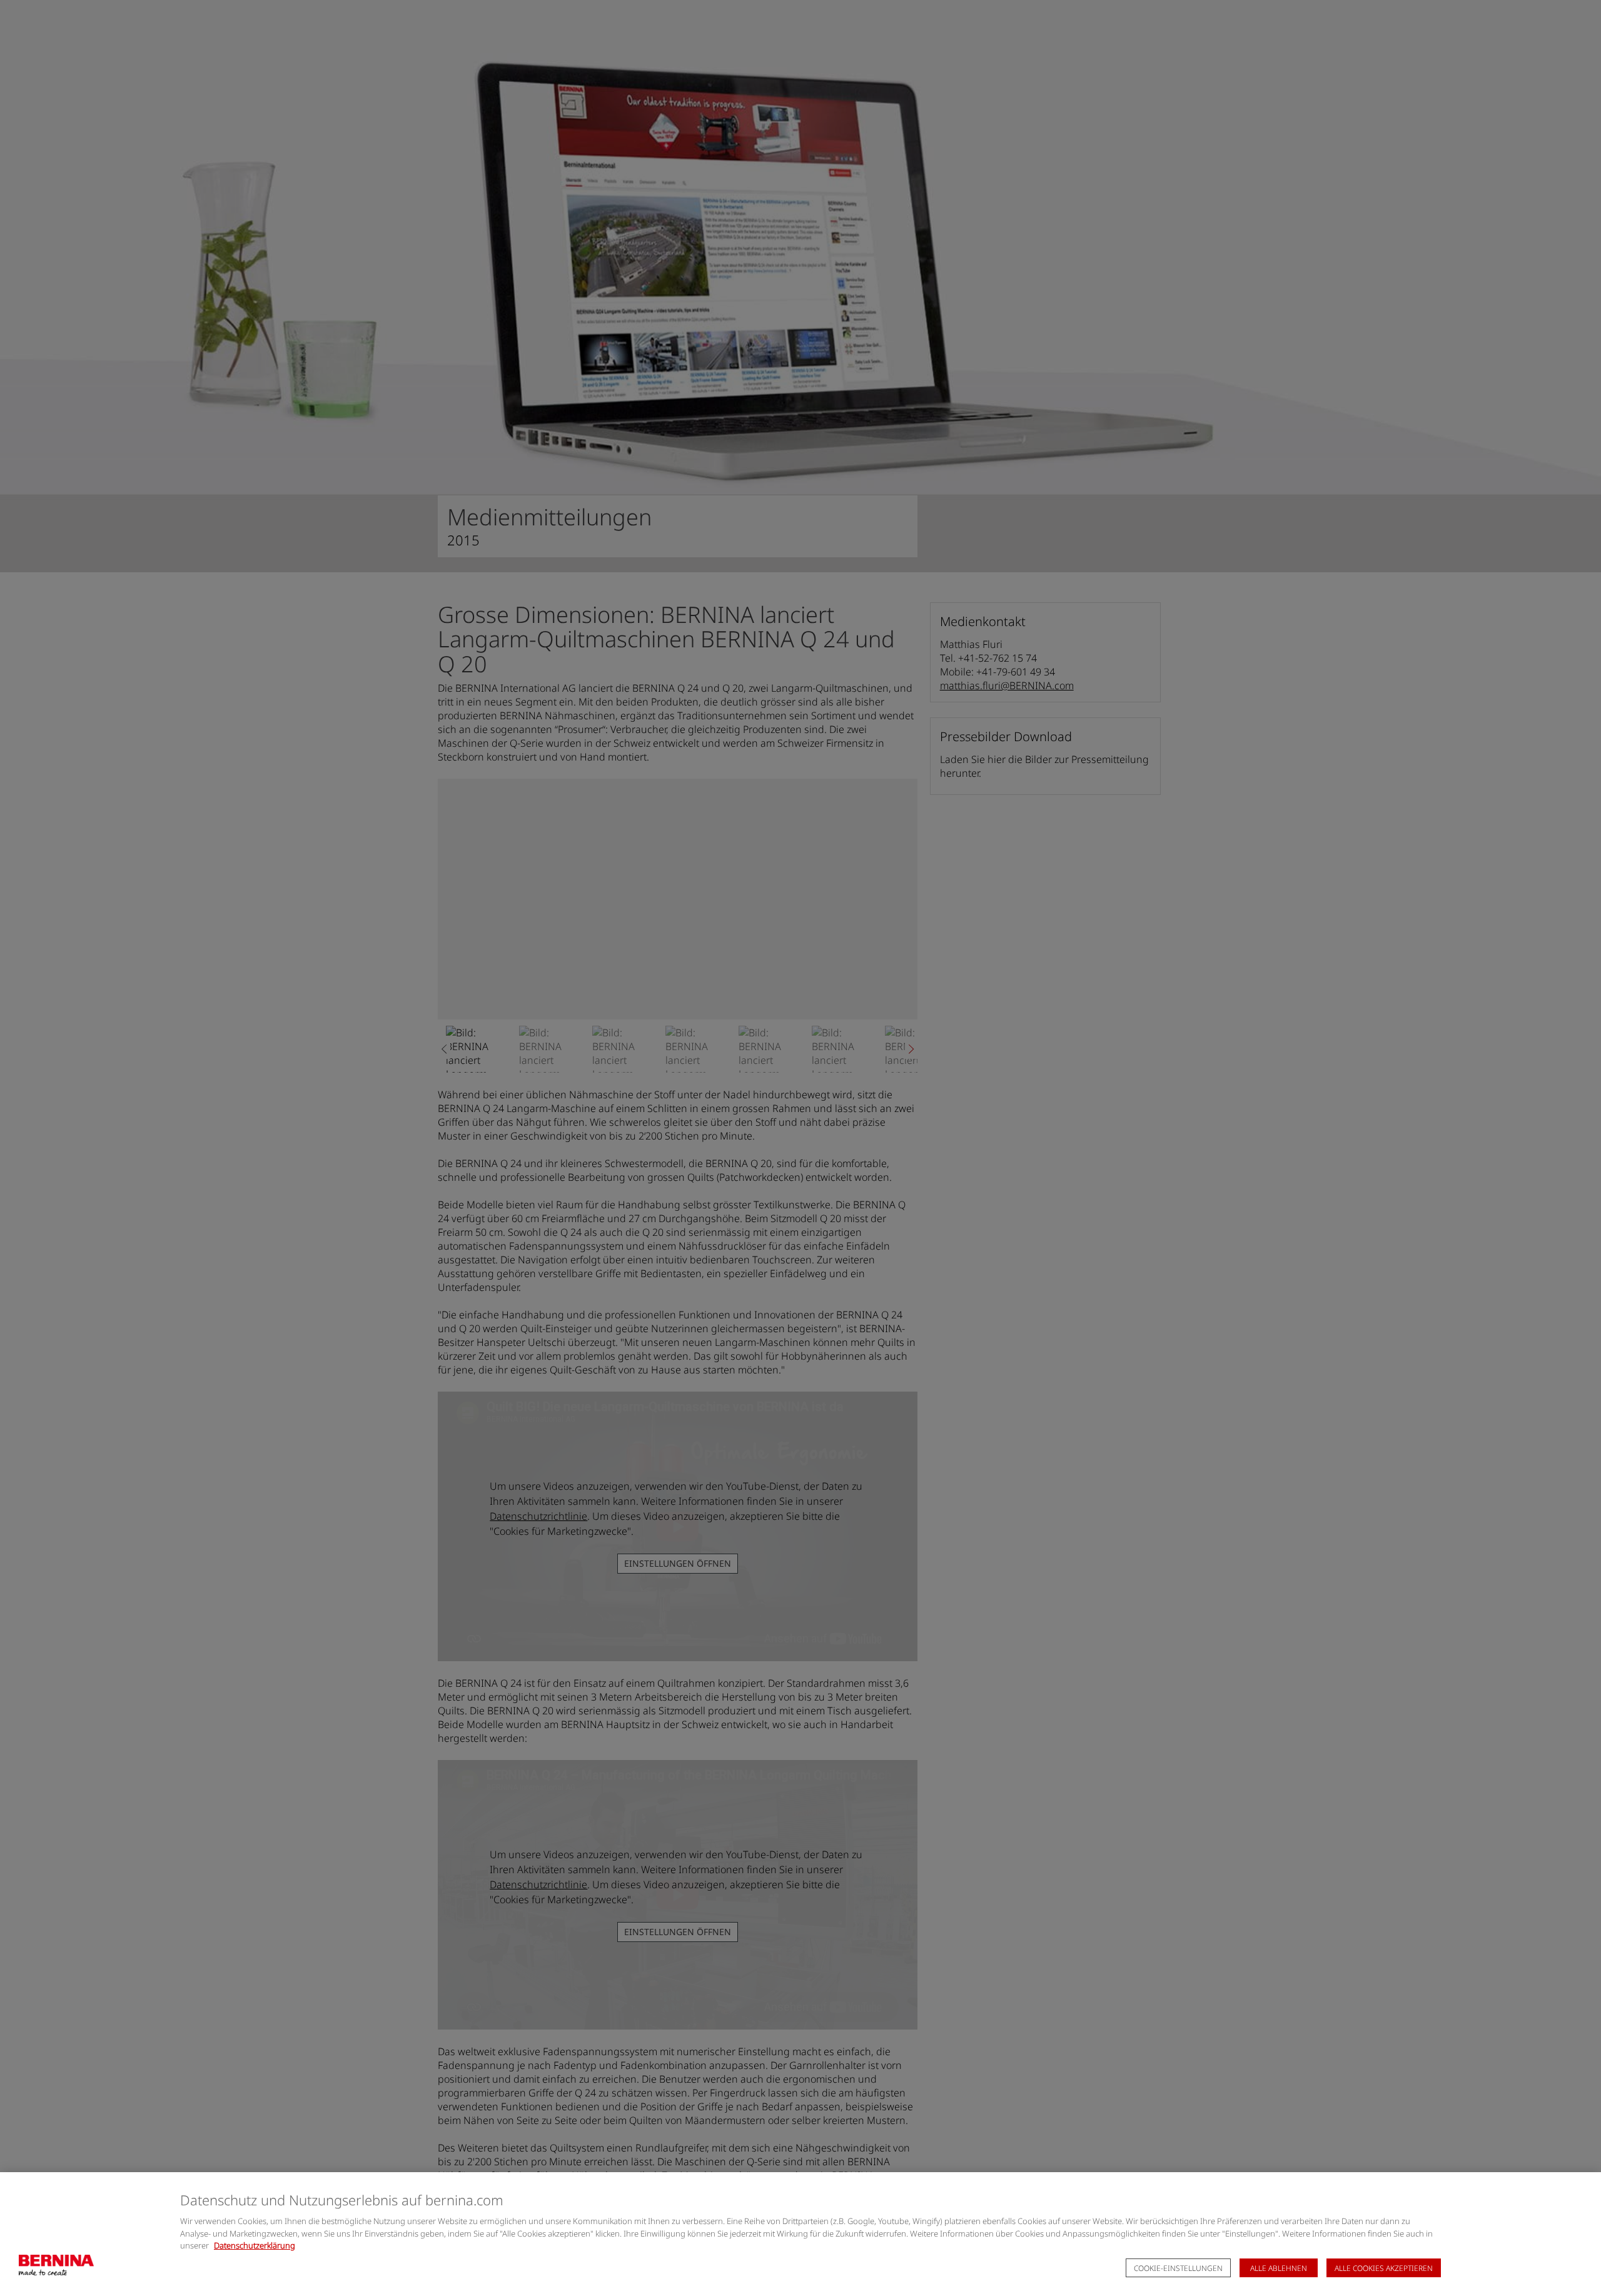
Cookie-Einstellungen (1178, 2268)
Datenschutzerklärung (255, 2245)
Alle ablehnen (1279, 2268)
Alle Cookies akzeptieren (1384, 2268)
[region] (800, 2234)
